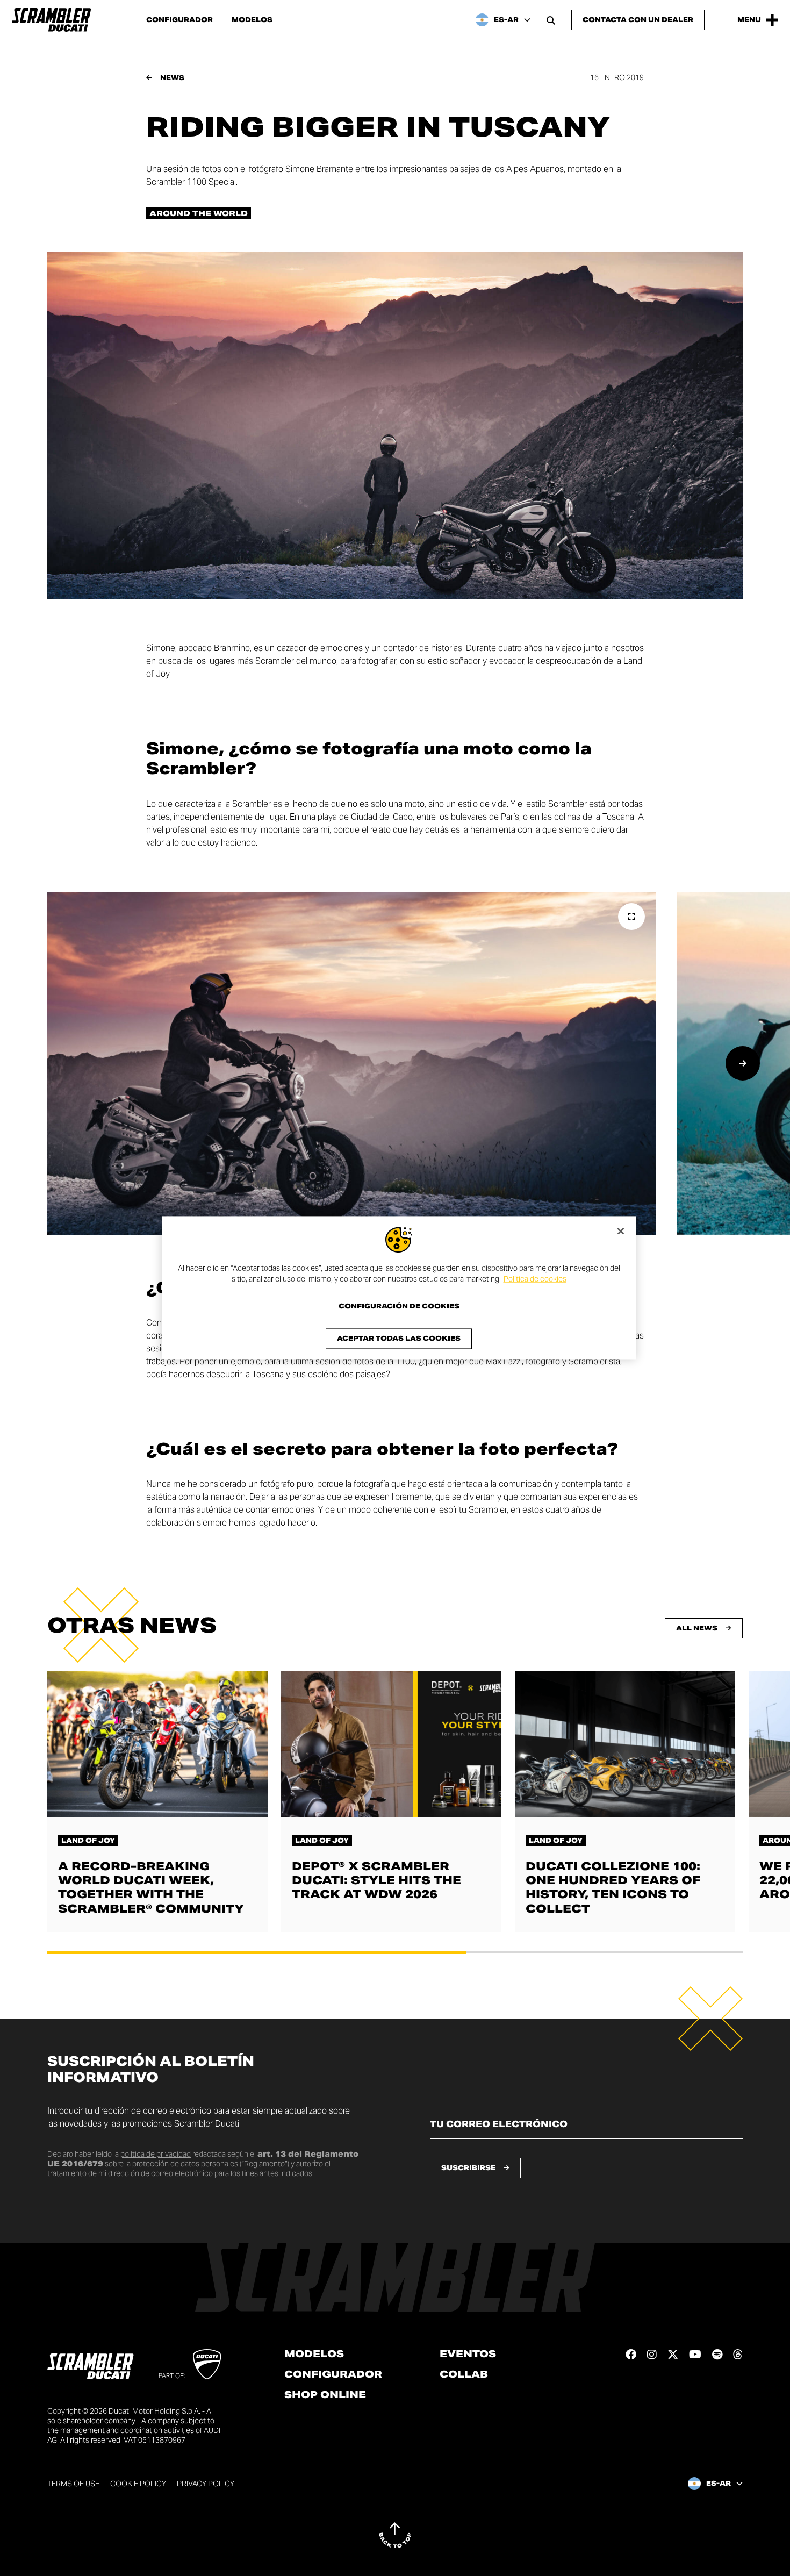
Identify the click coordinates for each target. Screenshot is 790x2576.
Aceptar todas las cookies (399, 1339)
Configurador (179, 20)
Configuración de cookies (399, 1307)
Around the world (199, 213)
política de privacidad (156, 2154)
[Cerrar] (621, 1231)
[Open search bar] (551, 20)
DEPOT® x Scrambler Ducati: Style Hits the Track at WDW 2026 (376, 1880)
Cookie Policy (138, 2484)
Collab (464, 2374)
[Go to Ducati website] (207, 2364)
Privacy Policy (206, 2484)
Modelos (252, 20)
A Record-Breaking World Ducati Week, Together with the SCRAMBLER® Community (151, 1887)
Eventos (468, 2354)
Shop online (325, 2395)
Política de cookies (535, 1279)
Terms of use (73, 2484)
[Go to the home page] (51, 20)
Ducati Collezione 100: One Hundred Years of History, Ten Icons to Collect (613, 1887)
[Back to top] (395, 2535)
